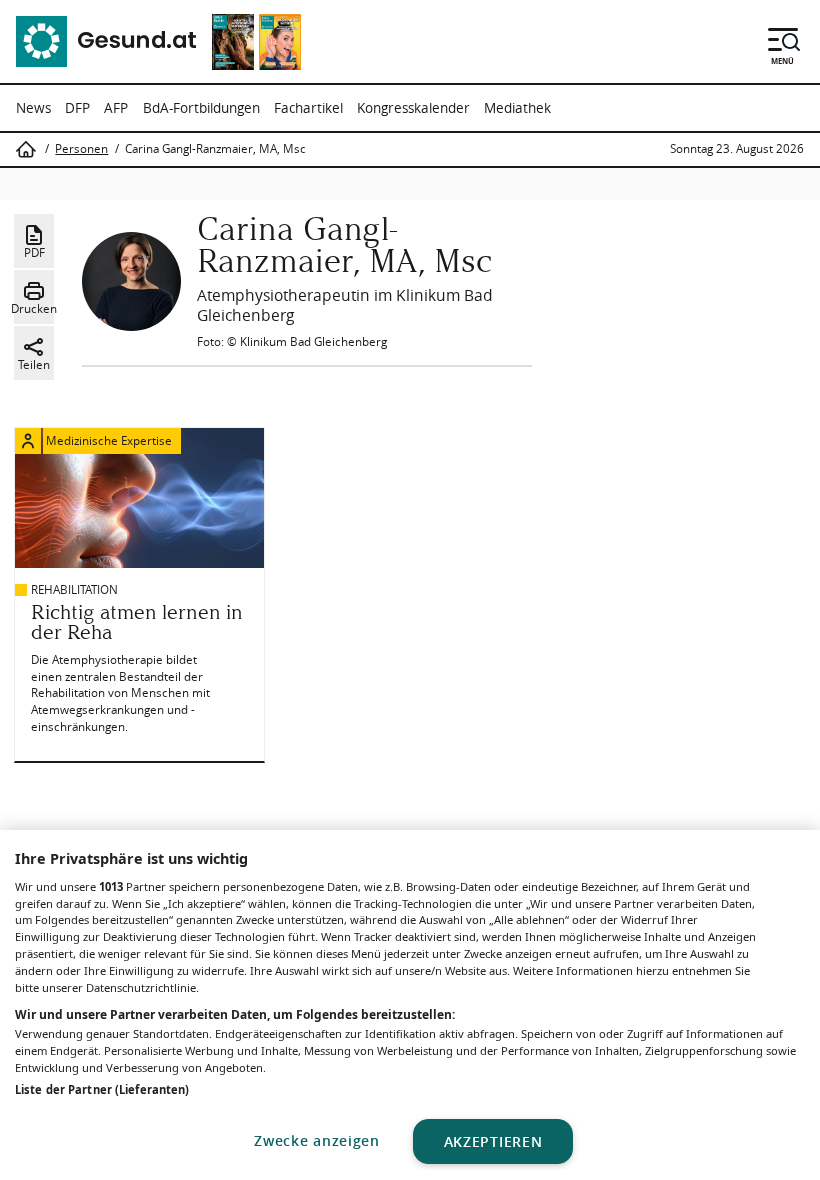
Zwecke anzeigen (317, 1140)
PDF (34, 252)
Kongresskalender (413, 108)
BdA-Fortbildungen (201, 108)
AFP (116, 108)
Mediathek (517, 108)
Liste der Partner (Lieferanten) (102, 1089)
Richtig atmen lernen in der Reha (137, 622)
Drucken (34, 308)
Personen (81, 149)
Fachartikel (308, 108)
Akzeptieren (493, 1141)
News (33, 108)
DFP (77, 108)
